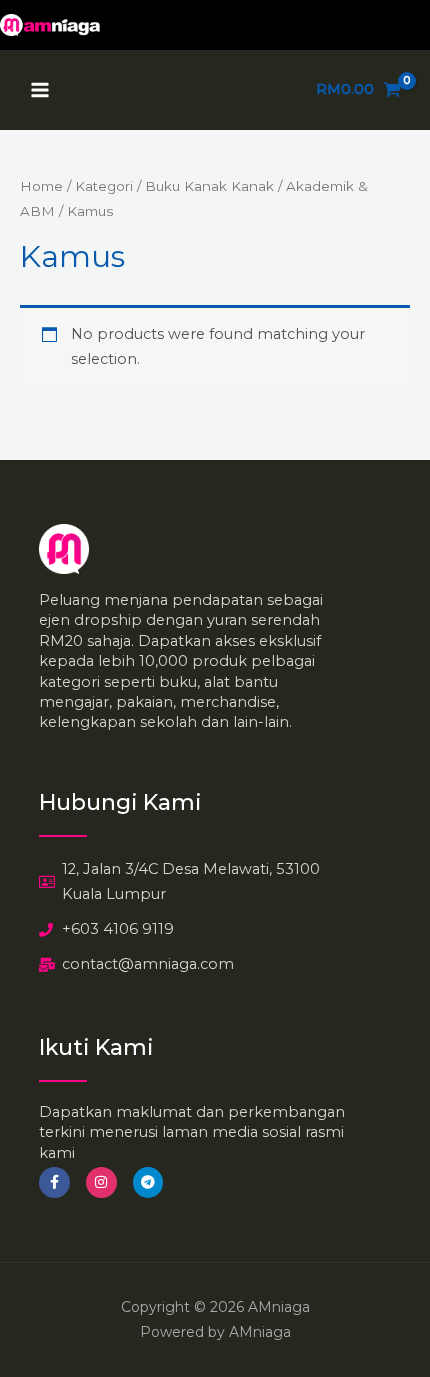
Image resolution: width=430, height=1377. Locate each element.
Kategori (104, 186)
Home (41, 186)
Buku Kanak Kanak (209, 186)
